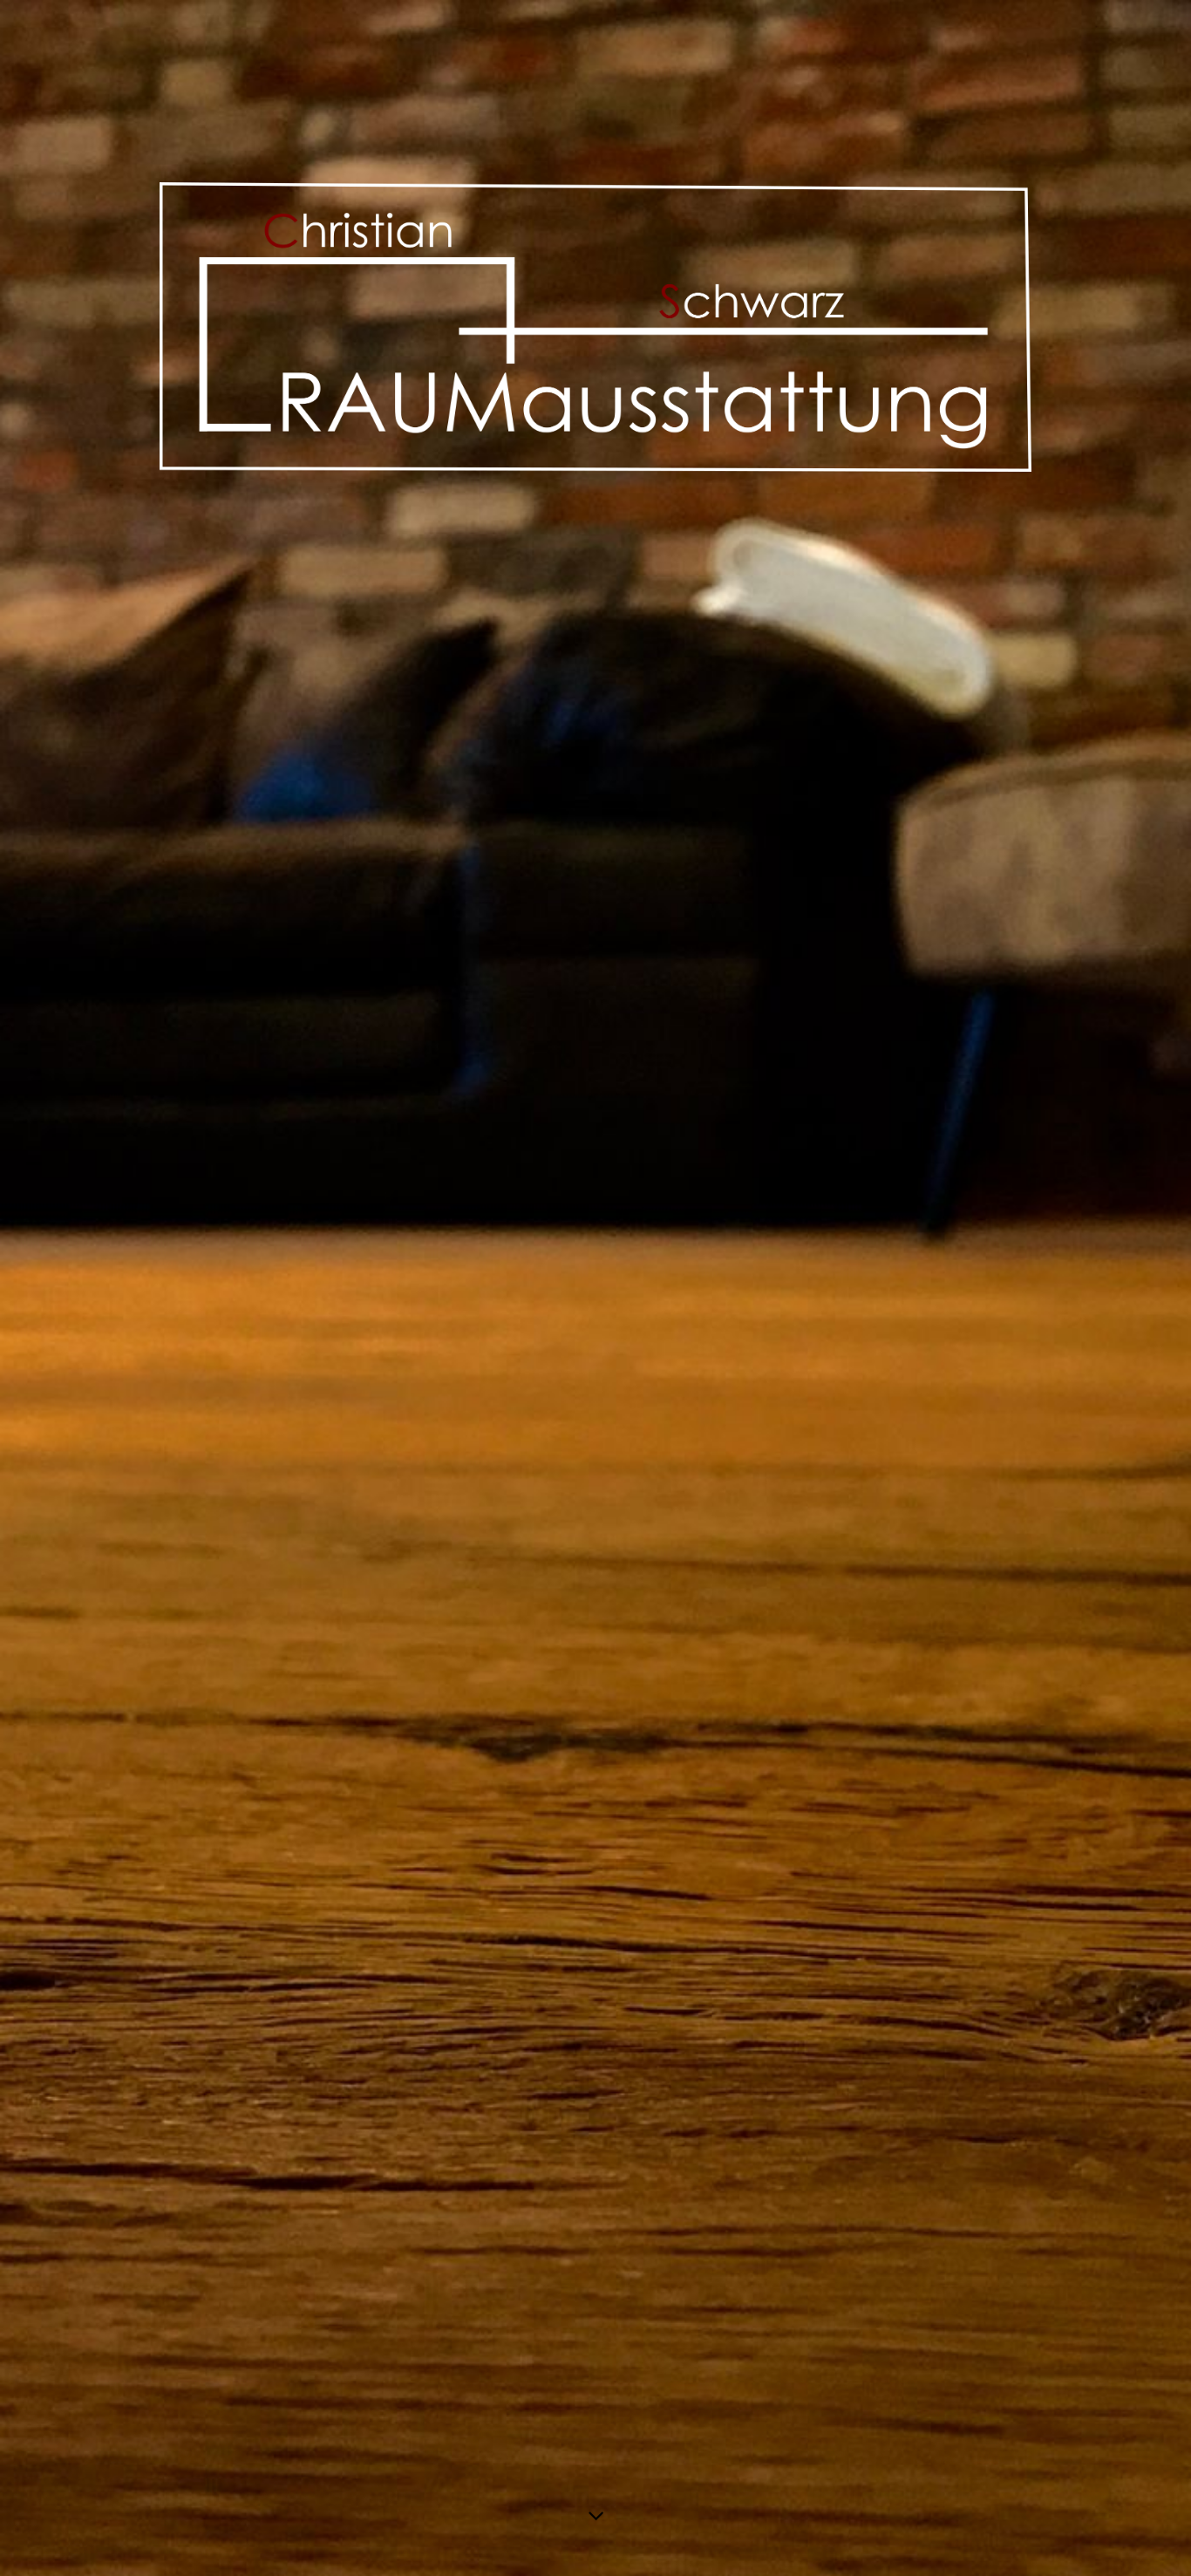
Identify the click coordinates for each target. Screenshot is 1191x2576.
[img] (595, 1288)
